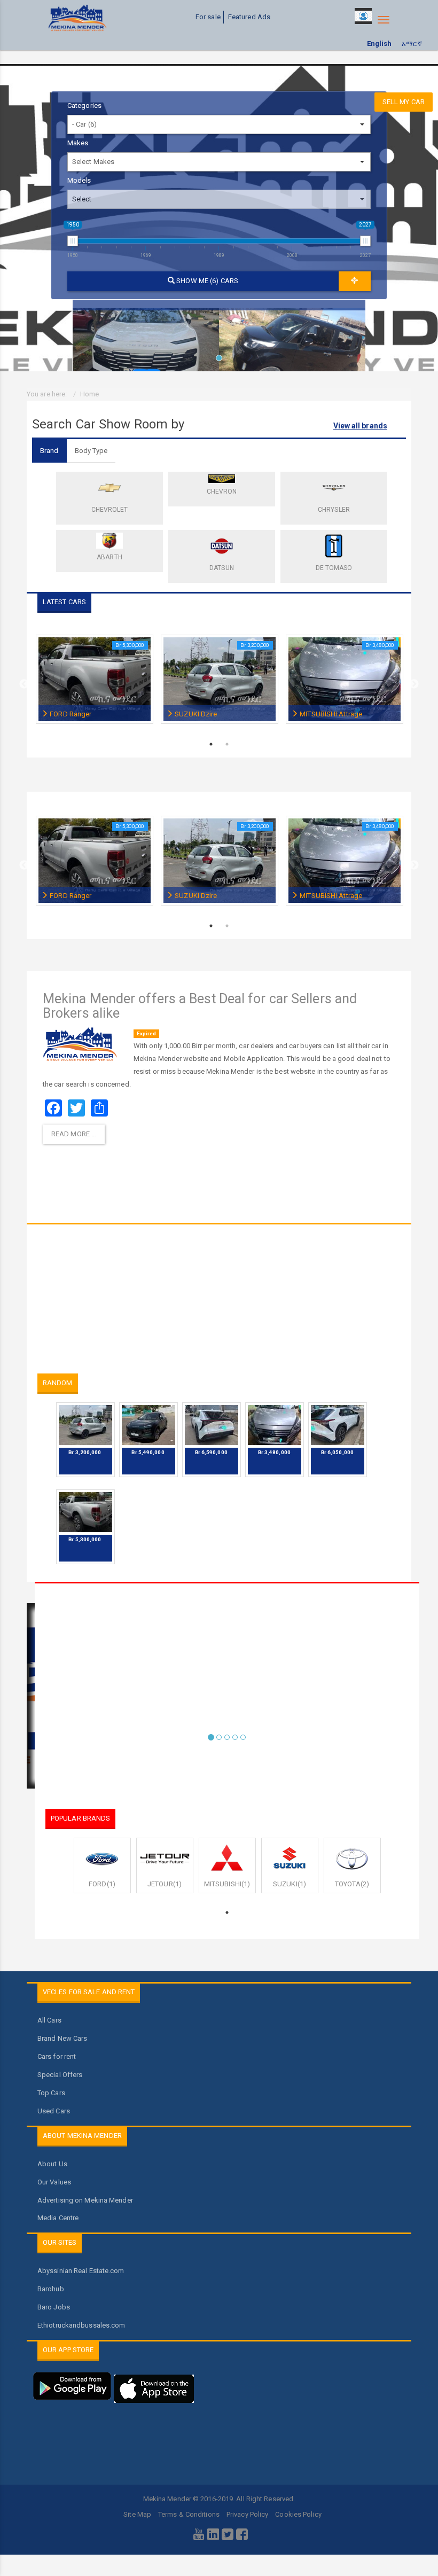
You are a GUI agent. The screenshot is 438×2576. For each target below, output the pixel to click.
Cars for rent (57, 2056)
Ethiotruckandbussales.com (81, 2325)
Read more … (74, 1134)
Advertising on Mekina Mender (85, 2200)
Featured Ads (249, 17)
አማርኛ (412, 44)
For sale (208, 17)
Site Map (137, 2514)
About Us (52, 2164)
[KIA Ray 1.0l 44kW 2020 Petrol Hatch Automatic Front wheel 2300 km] (292, 335)
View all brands (361, 426)
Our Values (54, 2182)
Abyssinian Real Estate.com (81, 2271)
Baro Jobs (54, 2307)
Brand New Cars (62, 2038)
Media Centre (58, 2218)
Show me (206, 281)
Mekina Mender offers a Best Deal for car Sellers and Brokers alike (200, 1006)
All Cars (49, 2020)
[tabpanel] (146, 335)
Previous (24, 684)
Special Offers (60, 2075)
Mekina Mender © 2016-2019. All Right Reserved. (219, 2499)
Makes (78, 143)
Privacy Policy (247, 2514)
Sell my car (404, 102)
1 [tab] (222, 361)
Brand (49, 451)
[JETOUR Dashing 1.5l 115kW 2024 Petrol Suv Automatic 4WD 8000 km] (146, 335)
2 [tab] (227, 744)
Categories (84, 106)
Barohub (51, 2289)
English (380, 44)
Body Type (91, 451)
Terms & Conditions (189, 2514)
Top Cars (51, 2093)
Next (414, 684)
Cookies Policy (298, 2514)
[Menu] (384, 20)
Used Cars (54, 2111)
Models (79, 180)
